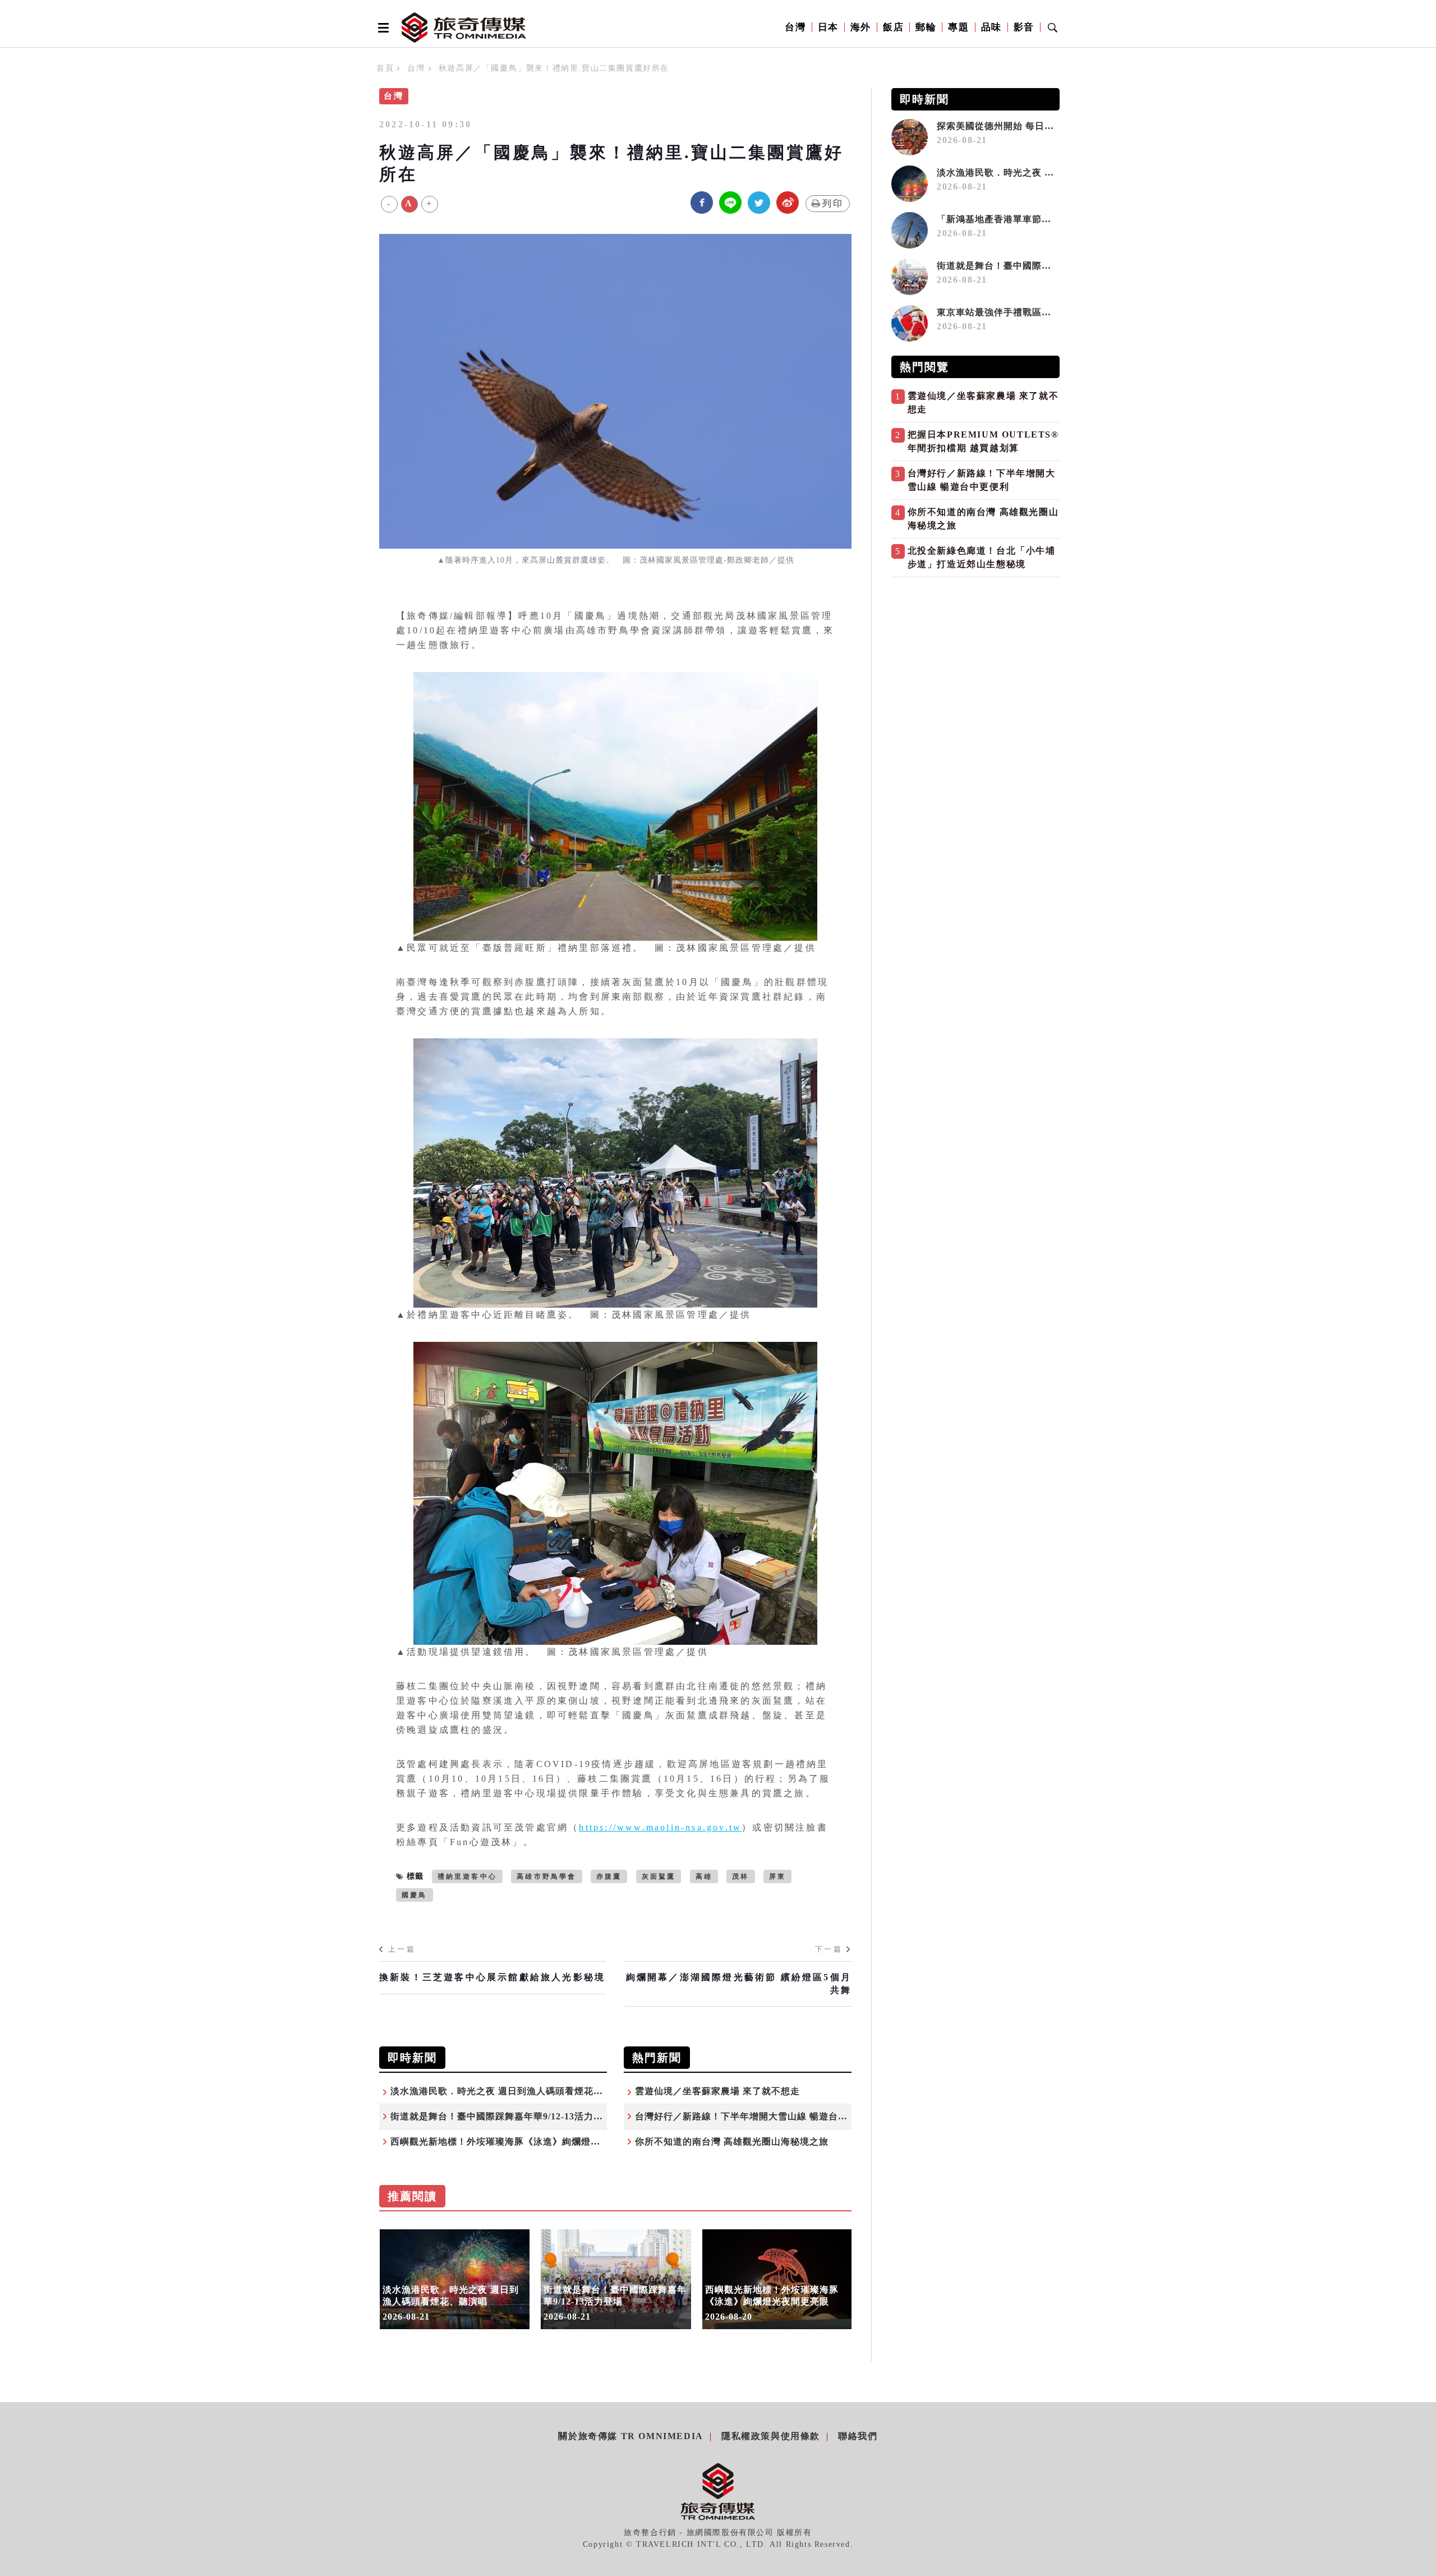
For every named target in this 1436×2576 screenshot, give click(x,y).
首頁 (385, 68)
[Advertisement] (975, 661)
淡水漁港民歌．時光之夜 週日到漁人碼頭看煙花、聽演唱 (511, 2091)
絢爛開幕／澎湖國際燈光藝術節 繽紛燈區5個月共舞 (739, 1983)
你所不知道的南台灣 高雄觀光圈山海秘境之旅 (732, 2142)
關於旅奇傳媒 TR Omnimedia (630, 2436)
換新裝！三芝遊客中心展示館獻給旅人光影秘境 (492, 1977)
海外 (861, 27)
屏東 (777, 1876)
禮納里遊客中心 (467, 1876)
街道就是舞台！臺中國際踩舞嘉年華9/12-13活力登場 (501, 2116)
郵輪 (926, 27)
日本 (828, 27)
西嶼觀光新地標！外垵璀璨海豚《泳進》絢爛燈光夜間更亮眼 (519, 2142)
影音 (1024, 27)
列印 (833, 203)
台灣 (795, 27)
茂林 (740, 1876)
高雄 (704, 1876)
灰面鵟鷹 (659, 1876)
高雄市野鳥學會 (546, 1876)
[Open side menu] (381, 27)
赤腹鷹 (609, 1876)
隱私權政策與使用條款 (771, 2436)
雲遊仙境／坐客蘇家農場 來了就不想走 (717, 2091)
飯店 (893, 27)
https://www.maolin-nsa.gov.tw (660, 1827)
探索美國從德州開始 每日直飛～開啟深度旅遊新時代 (1048, 126)
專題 (958, 27)
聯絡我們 (858, 2436)
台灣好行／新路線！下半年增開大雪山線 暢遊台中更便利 (756, 2116)
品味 (991, 27)
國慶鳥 (415, 1895)
